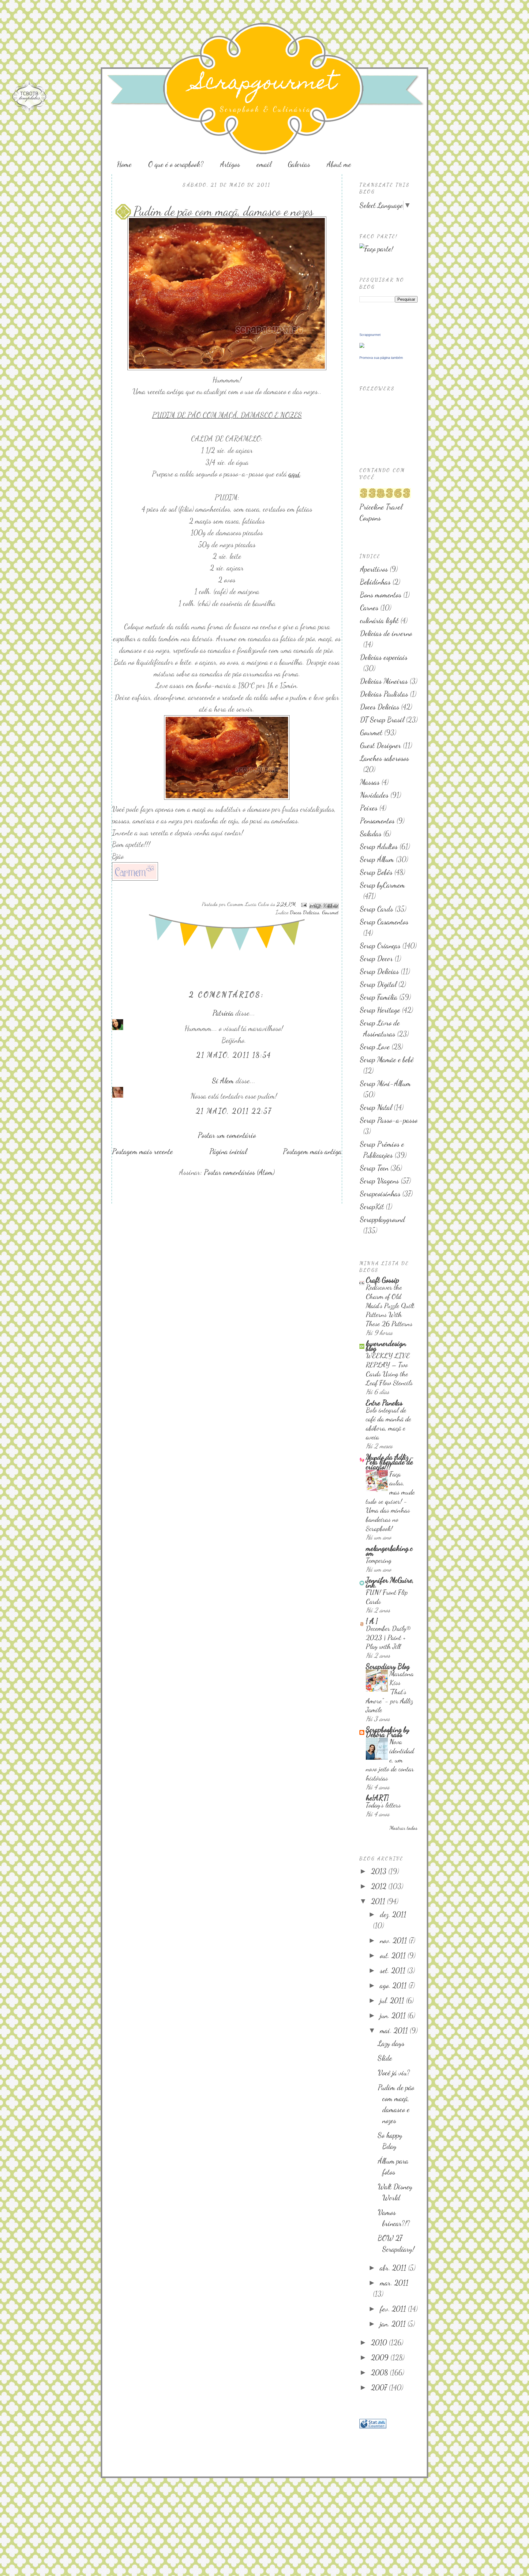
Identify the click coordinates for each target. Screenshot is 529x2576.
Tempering (379, 1560)
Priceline (372, 507)
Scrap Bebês (376, 872)
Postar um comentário (227, 1135)
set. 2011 (394, 1971)
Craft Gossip (383, 1280)
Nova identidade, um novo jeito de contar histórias (390, 1760)
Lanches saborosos (385, 758)
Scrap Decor (376, 959)
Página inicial (228, 1151)
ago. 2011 (394, 1986)
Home (124, 164)
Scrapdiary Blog (388, 1666)
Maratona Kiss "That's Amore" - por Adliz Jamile (390, 1692)
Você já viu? (394, 2073)
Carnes (369, 608)
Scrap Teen (374, 1168)
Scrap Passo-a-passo (389, 1120)
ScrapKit (372, 1207)
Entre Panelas (384, 1403)
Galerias (299, 164)
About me (339, 164)
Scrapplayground (383, 1219)
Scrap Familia (379, 997)
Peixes (369, 808)
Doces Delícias (305, 912)
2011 (379, 1901)
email (264, 164)
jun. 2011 (394, 2016)
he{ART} (377, 1798)
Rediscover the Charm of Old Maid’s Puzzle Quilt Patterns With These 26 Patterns (390, 1305)
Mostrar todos (403, 1828)
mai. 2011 (395, 2031)
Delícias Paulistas (384, 694)
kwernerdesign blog (386, 1346)
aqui (294, 474)
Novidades (374, 795)
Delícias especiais (384, 657)
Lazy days (391, 2043)
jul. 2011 (393, 2001)
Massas (370, 782)
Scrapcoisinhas (380, 1194)
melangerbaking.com (389, 1551)
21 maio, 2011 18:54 (234, 1055)
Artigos (230, 164)
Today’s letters (383, 1805)
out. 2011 (394, 1956)
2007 (380, 2388)
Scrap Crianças (380, 946)
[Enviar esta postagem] (303, 904)
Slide (385, 2058)
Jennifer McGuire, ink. (390, 1583)
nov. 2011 (394, 1940)
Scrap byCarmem (383, 885)
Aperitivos (374, 569)
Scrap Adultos (379, 846)
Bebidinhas (375, 582)
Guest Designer (381, 745)
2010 (380, 2343)
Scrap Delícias (379, 971)
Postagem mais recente (143, 1151)
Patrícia (223, 1013)
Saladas (371, 834)
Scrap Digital (378, 984)
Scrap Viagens (379, 1181)
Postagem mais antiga (312, 1151)
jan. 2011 (394, 2324)
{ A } (372, 1621)
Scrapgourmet (265, 84)
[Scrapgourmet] (362, 346)
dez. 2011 (393, 1914)
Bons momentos (381, 595)
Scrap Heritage (380, 1010)
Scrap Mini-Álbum (385, 1083)
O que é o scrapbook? (176, 164)
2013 (380, 1871)
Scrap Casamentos (384, 922)
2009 (381, 2358)
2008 (380, 2373)
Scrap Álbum (377, 859)
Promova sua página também (381, 358)
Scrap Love (375, 1047)
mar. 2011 (394, 2283)
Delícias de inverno (386, 633)
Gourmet (330, 912)
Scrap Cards (377, 909)
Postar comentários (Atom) (239, 1172)
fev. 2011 (394, 2309)
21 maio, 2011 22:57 (234, 1111)
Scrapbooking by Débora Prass (388, 1732)
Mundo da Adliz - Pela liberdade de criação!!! (390, 1462)
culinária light (379, 620)
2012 (380, 1886)
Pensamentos (377, 821)
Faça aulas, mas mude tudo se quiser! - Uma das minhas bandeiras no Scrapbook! (390, 1501)
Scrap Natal (376, 1107)
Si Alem (223, 1081)
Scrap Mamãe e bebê (387, 1060)
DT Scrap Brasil (382, 720)
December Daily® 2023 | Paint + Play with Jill (388, 1637)
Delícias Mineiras (384, 681)
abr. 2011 (394, 2268)
